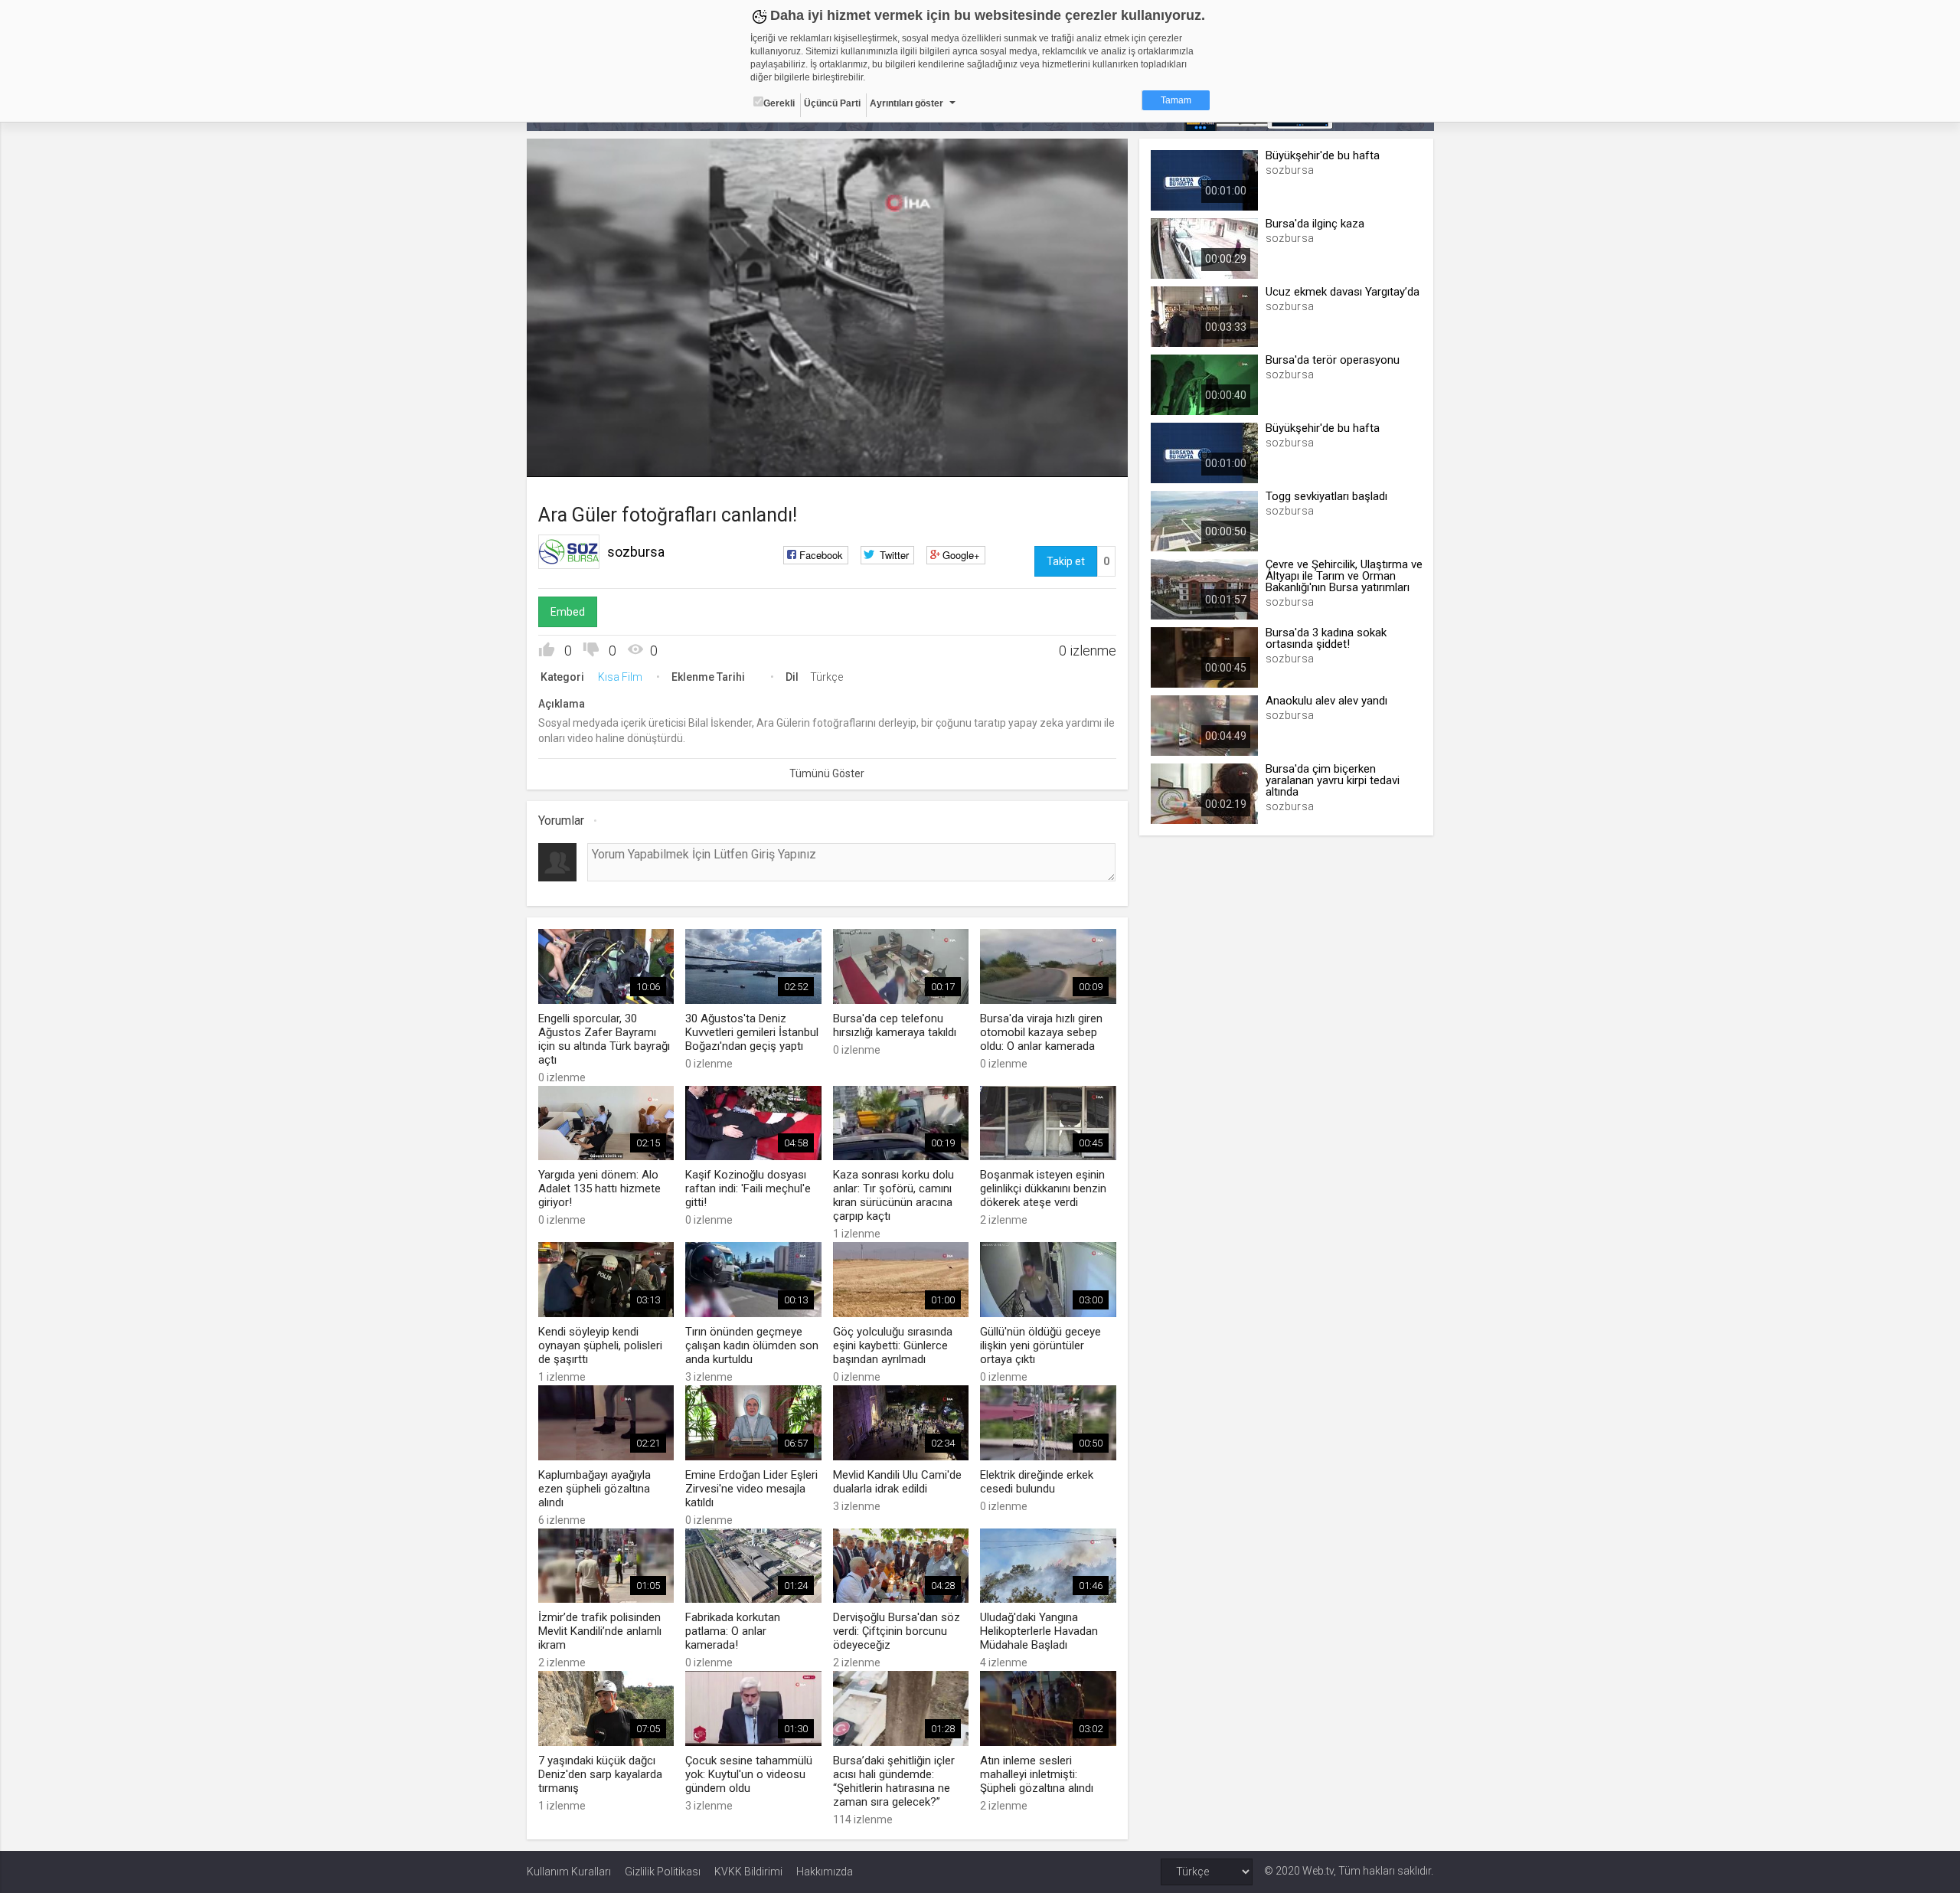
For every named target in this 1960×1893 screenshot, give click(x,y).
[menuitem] (1076, 460)
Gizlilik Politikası (663, 1872)
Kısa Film (620, 677)
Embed (568, 612)
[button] (577, 458)
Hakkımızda (825, 1872)
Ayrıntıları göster (906, 103)
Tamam (1176, 100)
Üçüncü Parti (832, 103)
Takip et (1066, 561)
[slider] (827, 434)
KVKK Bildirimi (748, 1872)
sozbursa (636, 552)
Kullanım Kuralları (569, 1872)
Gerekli (779, 103)
